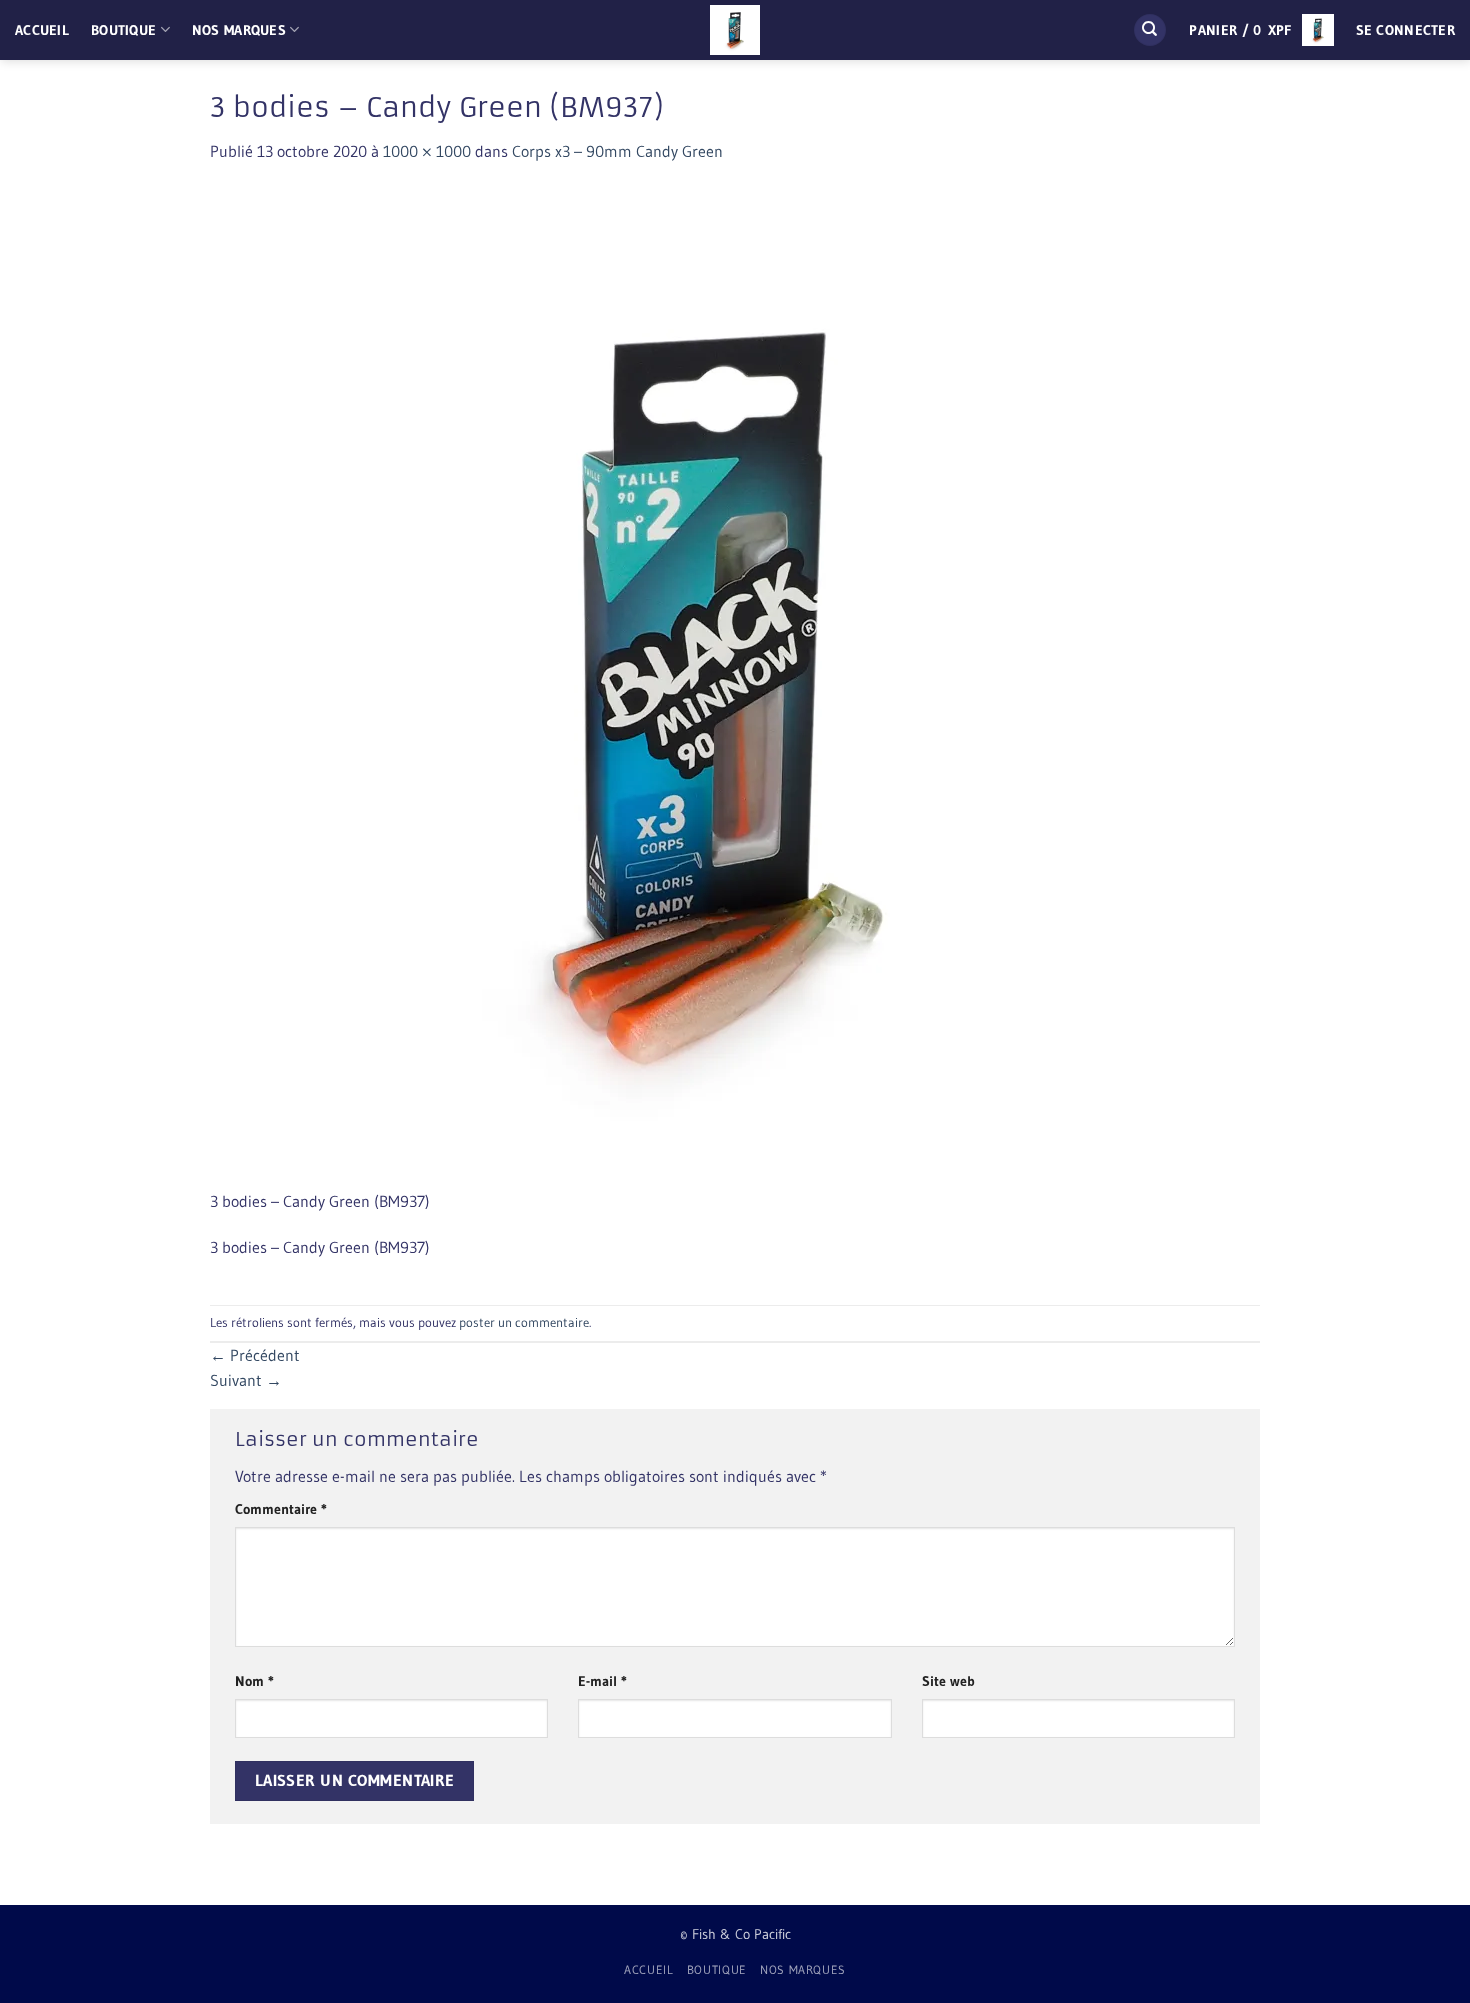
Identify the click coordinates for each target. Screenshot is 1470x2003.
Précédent (255, 1355)
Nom (254, 1681)
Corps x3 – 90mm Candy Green (617, 151)
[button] (1261, 30)
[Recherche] (1150, 30)
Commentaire (281, 1509)
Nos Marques (239, 30)
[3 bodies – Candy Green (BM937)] (710, 687)
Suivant (246, 1380)
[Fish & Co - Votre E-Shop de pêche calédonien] (735, 30)
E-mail (602, 1681)
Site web (948, 1681)
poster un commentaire (524, 1322)
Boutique (123, 30)
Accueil (42, 30)
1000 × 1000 (427, 151)
